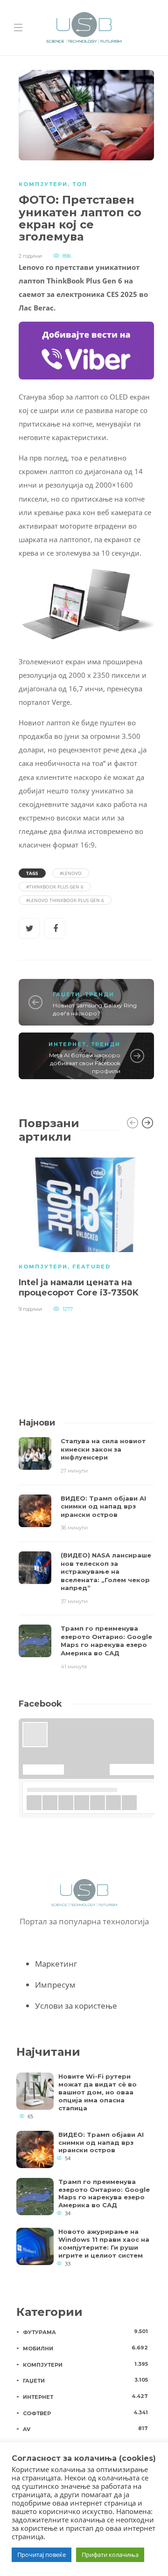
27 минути (74, 1471)
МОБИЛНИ (85, 2348)
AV (85, 2429)
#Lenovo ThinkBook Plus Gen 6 (65, 900)
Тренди (100, 994)
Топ (80, 184)
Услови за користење (76, 2006)
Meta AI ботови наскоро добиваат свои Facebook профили (85, 1063)
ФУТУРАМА (85, 2332)
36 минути (74, 1528)
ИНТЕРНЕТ (67, 1044)
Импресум (55, 1985)
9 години (30, 1309)
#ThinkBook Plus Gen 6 (55, 887)
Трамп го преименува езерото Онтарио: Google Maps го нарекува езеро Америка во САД (104, 2194)
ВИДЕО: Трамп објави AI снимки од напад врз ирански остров (101, 2142)
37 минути (74, 1601)
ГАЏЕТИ (66, 994)
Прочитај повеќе (42, 2555)
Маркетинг (56, 1964)
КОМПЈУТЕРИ (43, 184)
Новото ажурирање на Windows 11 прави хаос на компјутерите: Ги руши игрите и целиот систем (104, 2243)
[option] (86, 1234)
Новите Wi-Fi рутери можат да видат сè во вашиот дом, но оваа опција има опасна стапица (98, 2092)
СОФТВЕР (85, 2413)
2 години (30, 256)
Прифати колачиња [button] (110, 2555)
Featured (91, 1267)
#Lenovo (71, 873)
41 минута (74, 1667)
